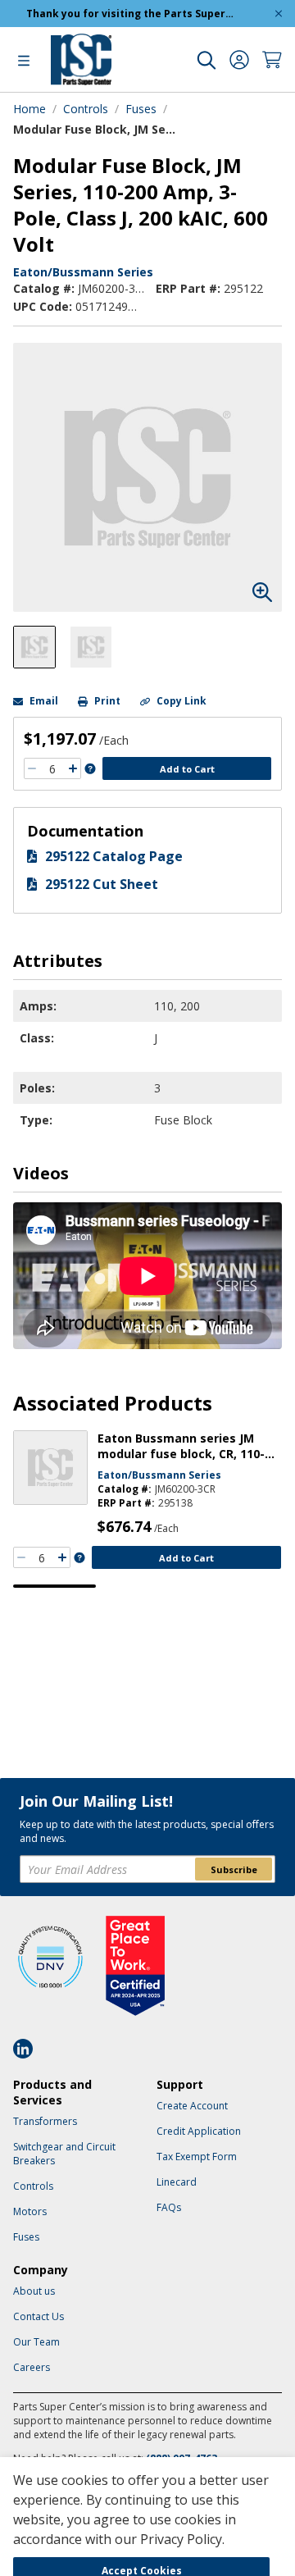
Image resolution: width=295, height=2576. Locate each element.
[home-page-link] (81, 59)
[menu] (24, 60)
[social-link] (28, 2049)
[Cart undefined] (272, 60)
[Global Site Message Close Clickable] (279, 14)
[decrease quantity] (32, 768)
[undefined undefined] (206, 60)
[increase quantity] (73, 768)
